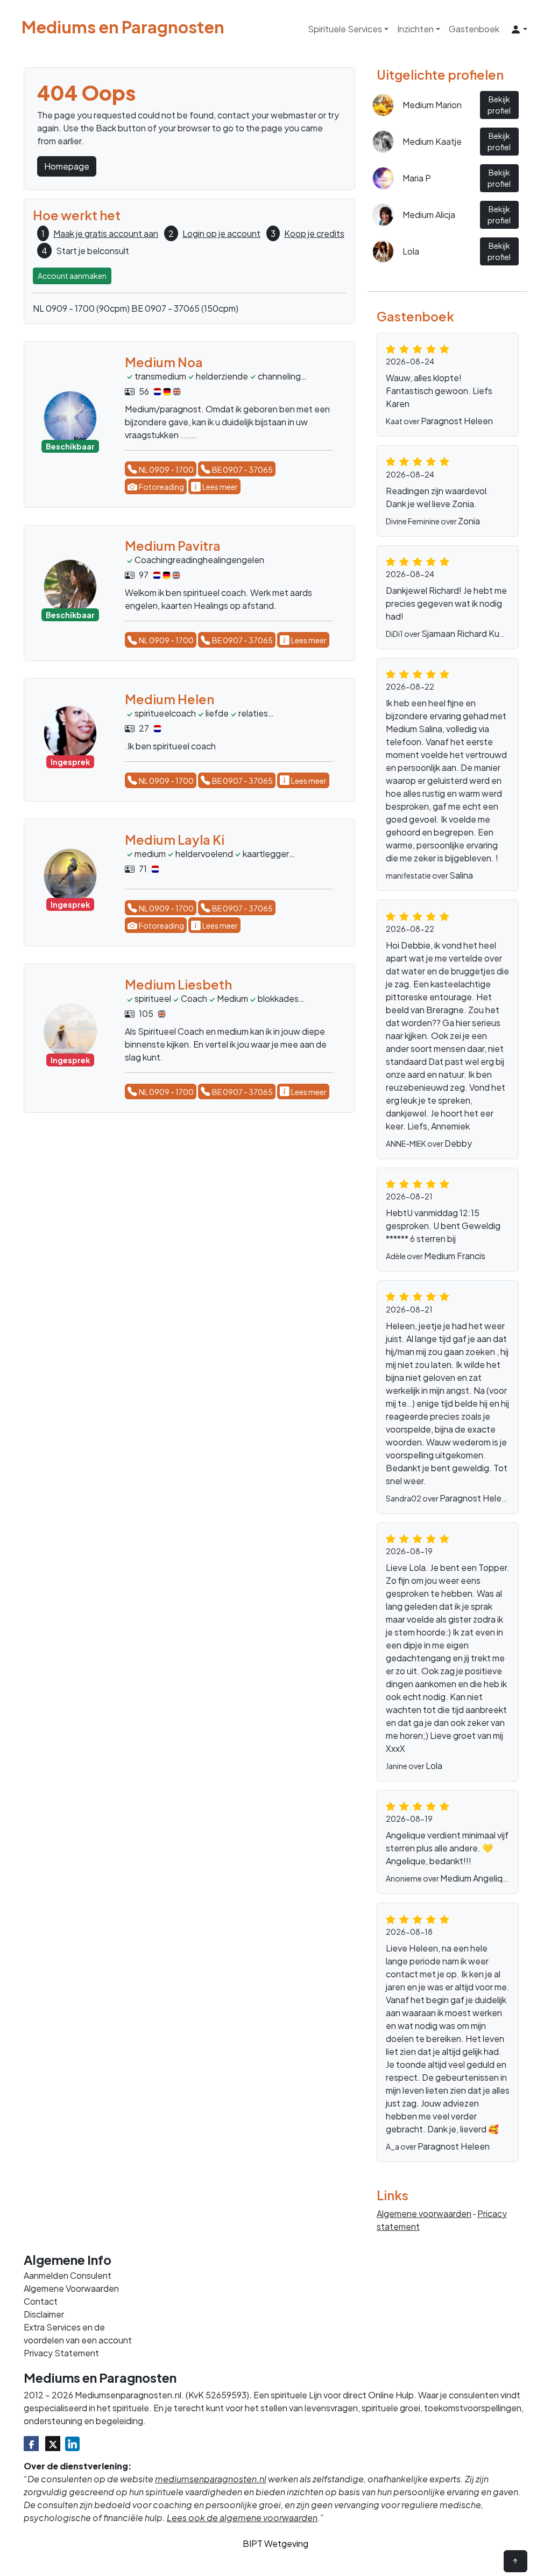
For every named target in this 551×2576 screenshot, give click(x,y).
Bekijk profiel (499, 105)
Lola (434, 1766)
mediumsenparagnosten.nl (211, 2479)
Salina (461, 875)
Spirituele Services (345, 29)
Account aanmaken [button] (72, 276)
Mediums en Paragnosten (123, 27)
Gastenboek (474, 29)
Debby (458, 1143)
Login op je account (221, 233)
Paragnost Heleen (457, 421)
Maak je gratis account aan (106, 233)
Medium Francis (455, 1256)
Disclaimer (44, 2314)
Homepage (67, 166)
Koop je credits (314, 233)
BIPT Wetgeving (275, 2543)
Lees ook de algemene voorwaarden (242, 2518)
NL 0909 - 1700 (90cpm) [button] (81, 308)
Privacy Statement (61, 2353)
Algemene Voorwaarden (71, 2288)
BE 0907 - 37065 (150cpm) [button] (185, 308)
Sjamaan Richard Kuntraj (469, 633)
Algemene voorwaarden (424, 2213)
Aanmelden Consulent (68, 2275)
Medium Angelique (476, 1878)
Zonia (469, 521)
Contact (41, 2301)
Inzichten (415, 29)
